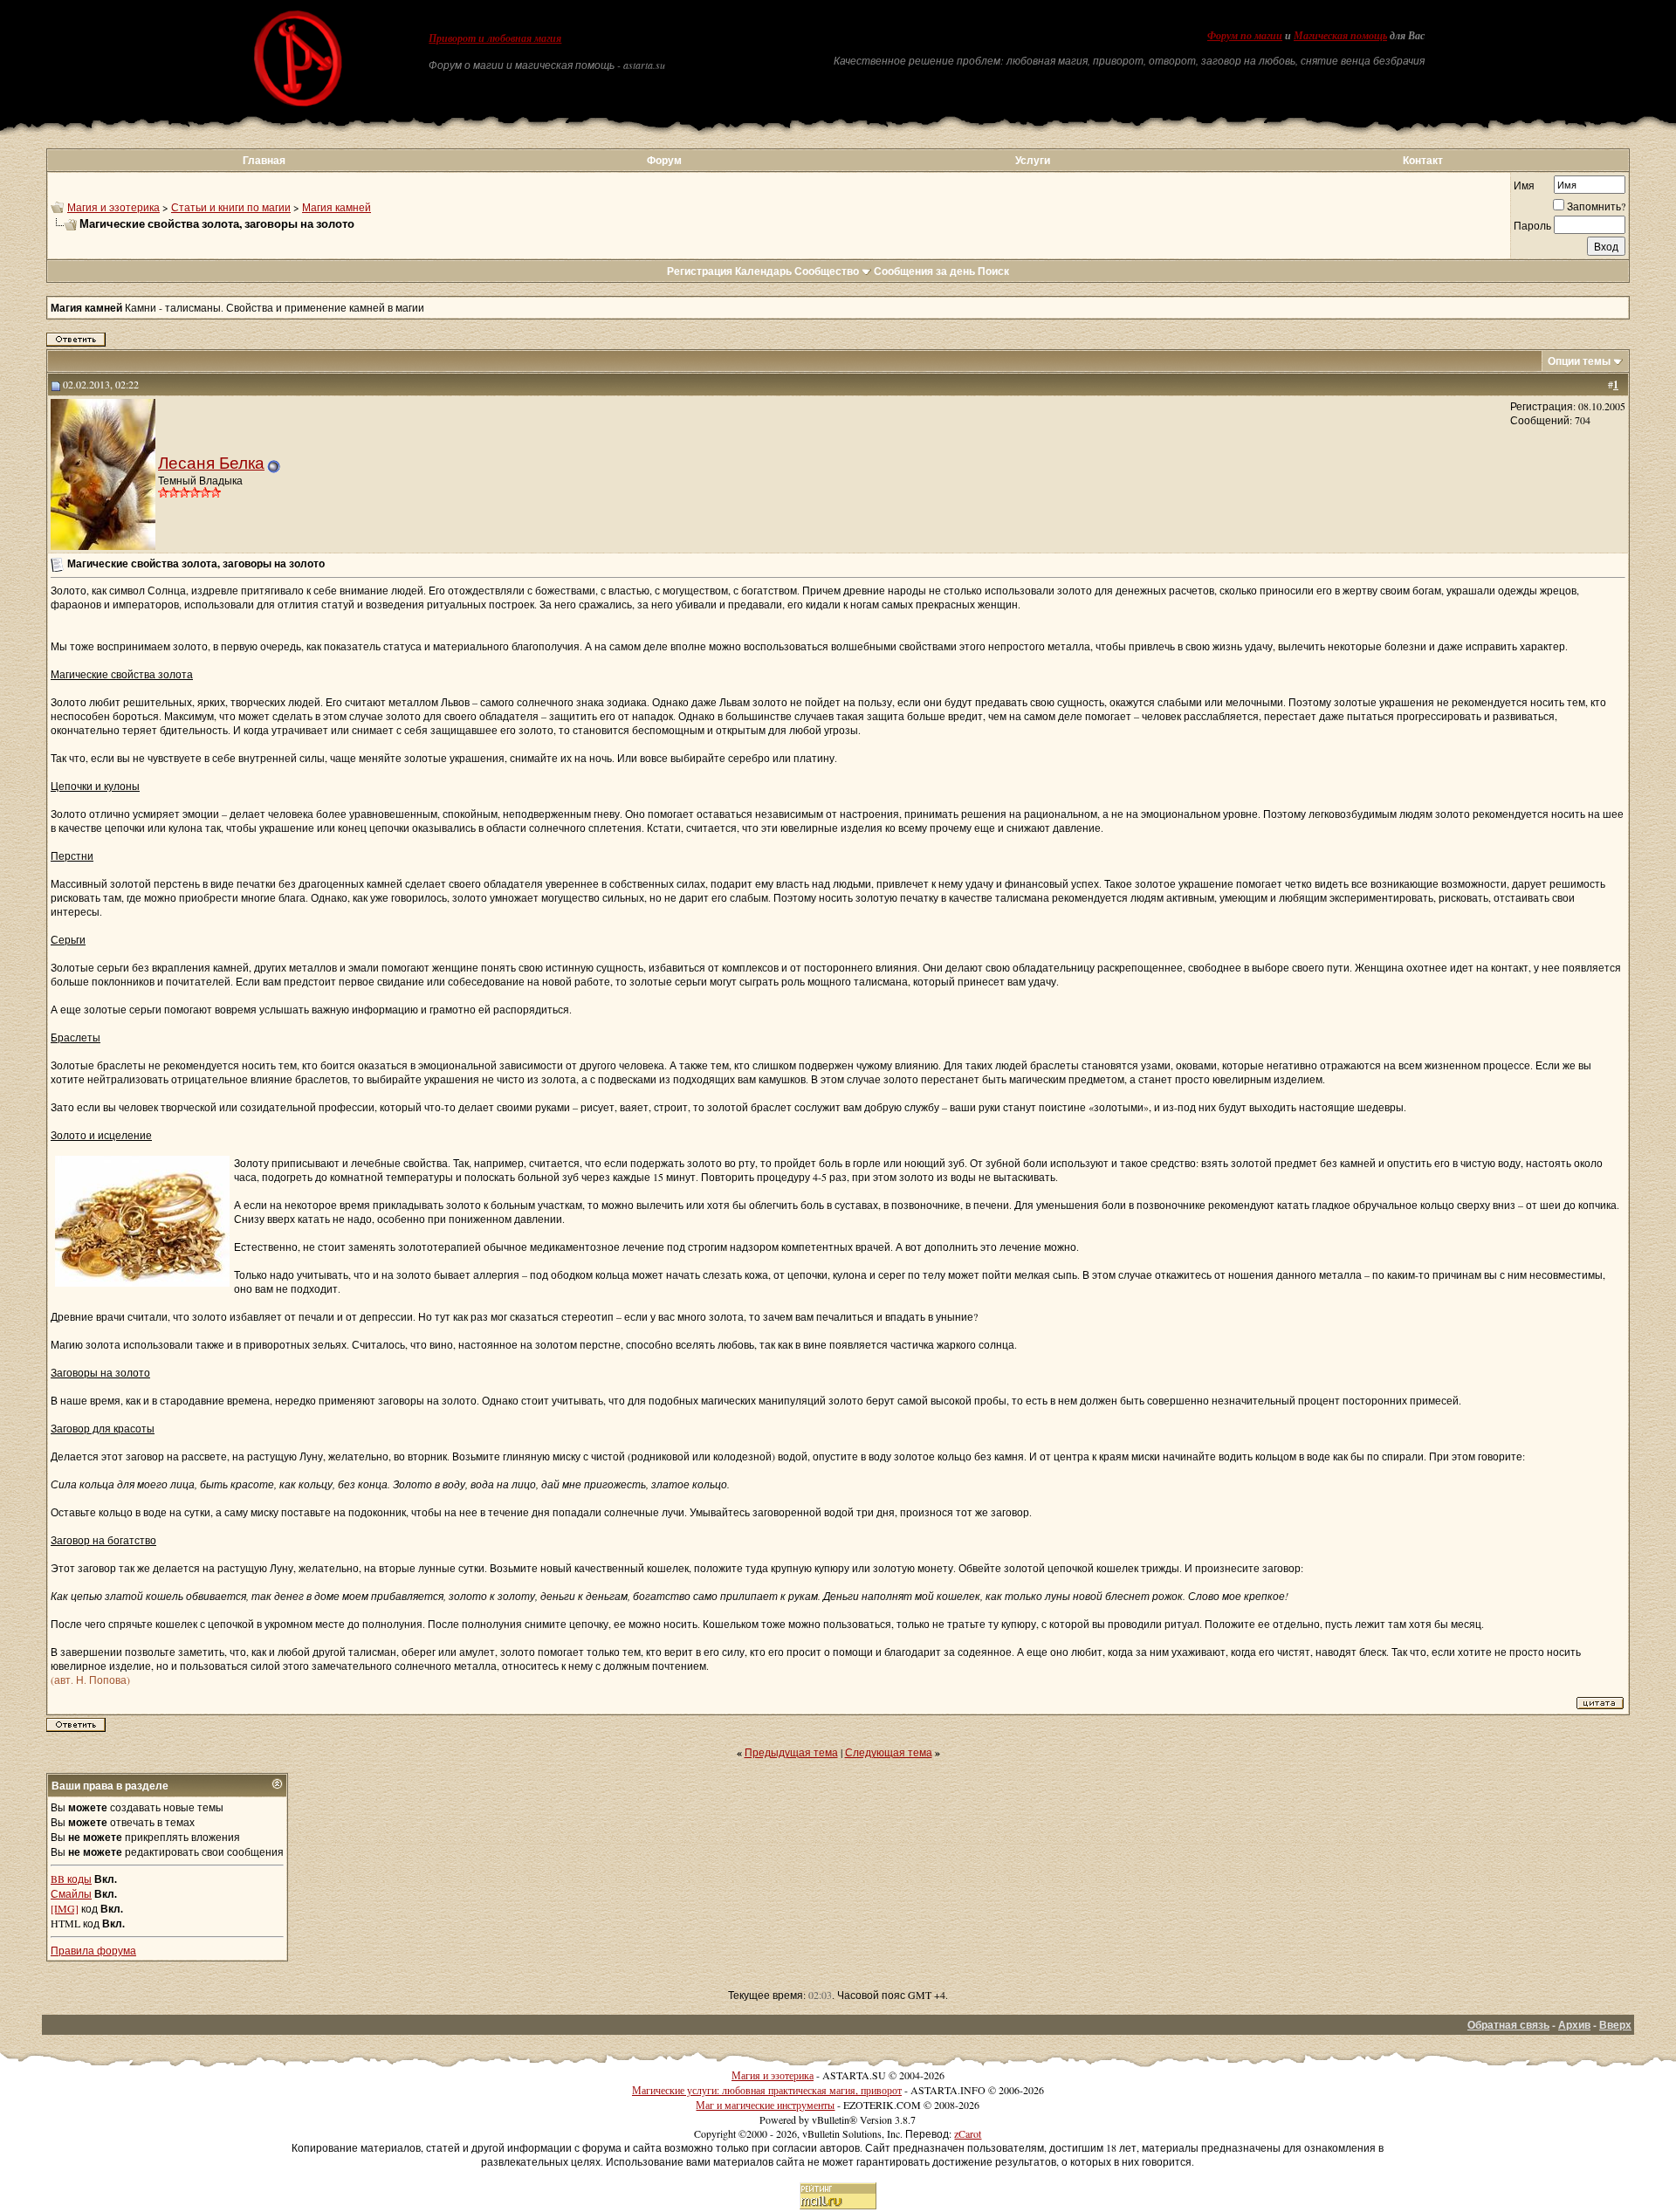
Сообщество (827, 271)
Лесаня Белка (211, 462)
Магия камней (337, 207)
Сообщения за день (924, 271)
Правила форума (93, 1950)
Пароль (1532, 225)
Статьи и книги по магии (231, 207)
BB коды (71, 1879)
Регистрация (700, 271)
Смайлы (71, 1893)
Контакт (1423, 160)
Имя (1524, 185)
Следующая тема (889, 1752)
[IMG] (65, 1908)
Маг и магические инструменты (765, 2105)
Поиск (993, 271)
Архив (1574, 2025)
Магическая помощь (1340, 36)
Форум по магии (1245, 36)
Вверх (1615, 2025)
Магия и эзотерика (113, 207)
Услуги (1033, 160)
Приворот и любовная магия (495, 38)
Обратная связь (1508, 2025)
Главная (264, 160)
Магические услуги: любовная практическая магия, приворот (767, 2090)
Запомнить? (1596, 206)
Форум (664, 160)
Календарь (763, 271)
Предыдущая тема (791, 1752)
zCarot (968, 2133)
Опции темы (1579, 361)
